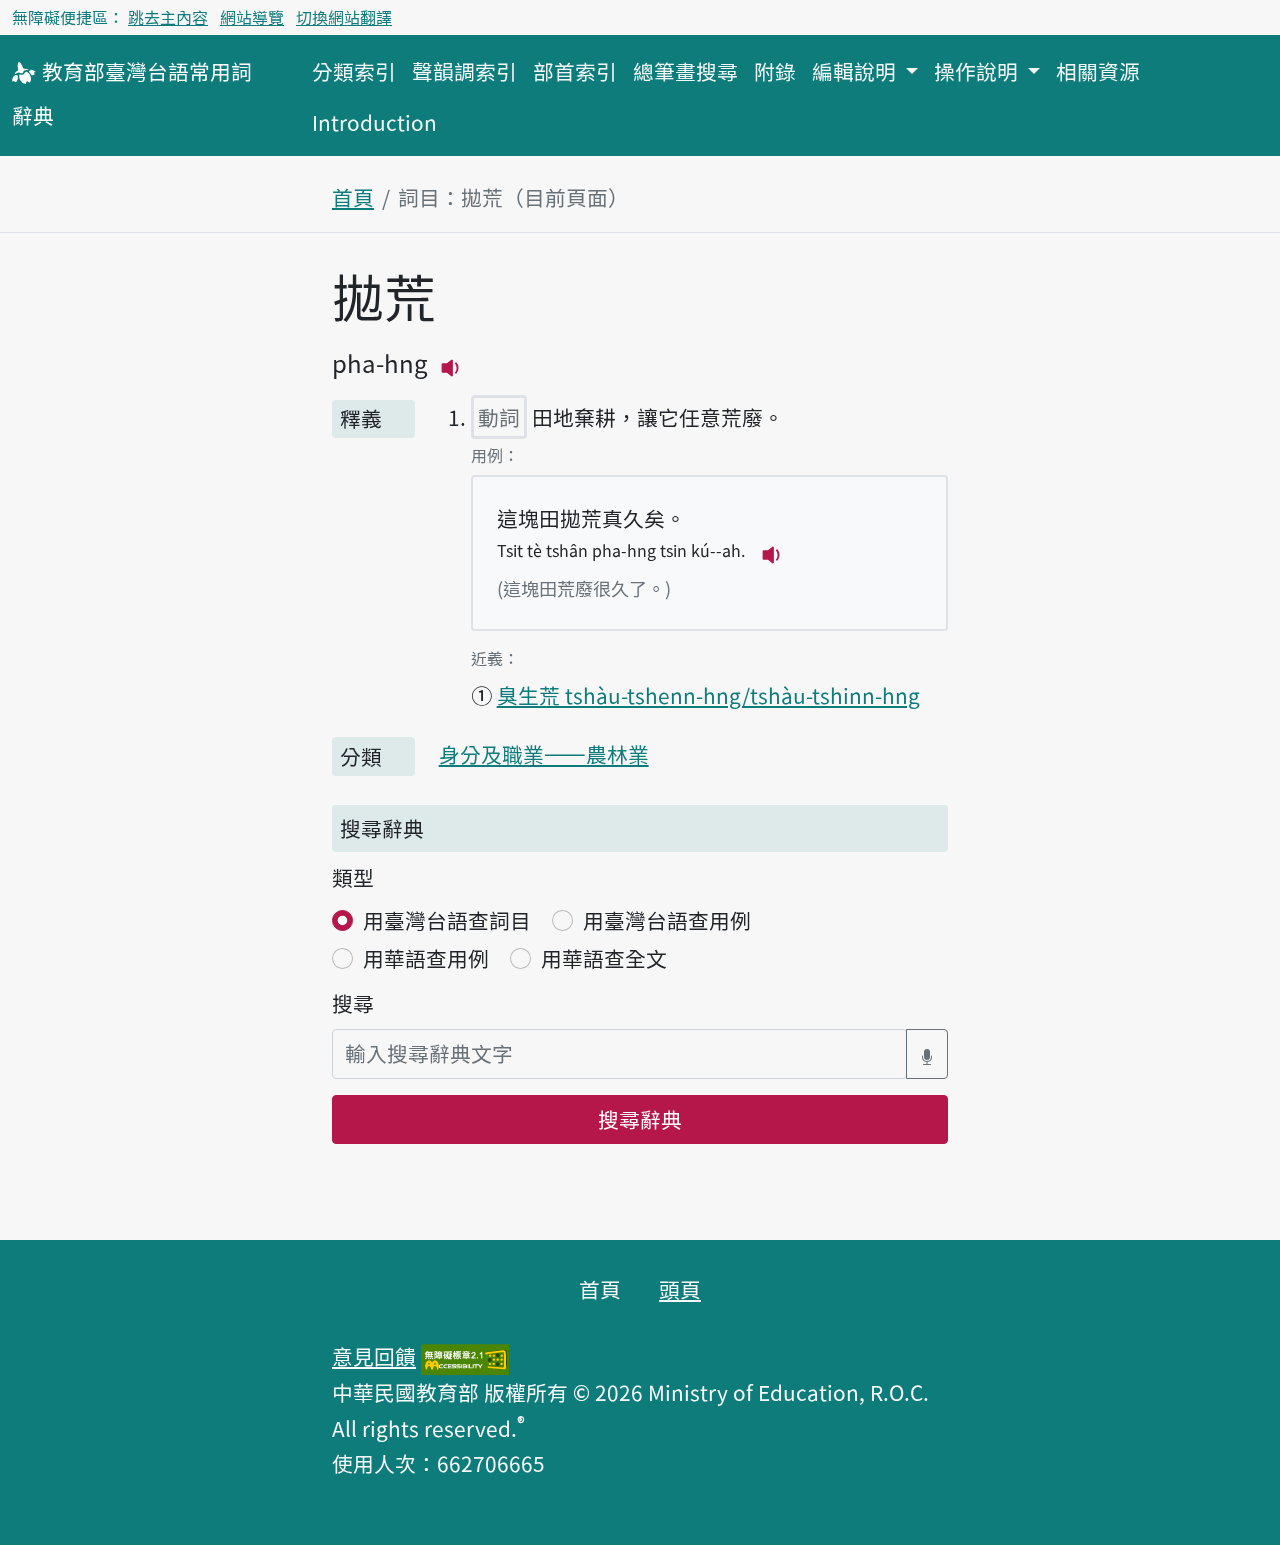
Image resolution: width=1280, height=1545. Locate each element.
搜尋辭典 (640, 1119)
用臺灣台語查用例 (667, 920)
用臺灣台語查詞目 (447, 920)
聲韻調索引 (464, 71)
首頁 (353, 197)
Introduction (374, 122)
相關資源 (1098, 71)
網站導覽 (252, 17)
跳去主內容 (168, 17)
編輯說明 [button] (856, 71)
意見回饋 (374, 1356)
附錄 (775, 71)
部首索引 (575, 71)
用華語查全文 (604, 958)
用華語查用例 (426, 958)
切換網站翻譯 (344, 17)
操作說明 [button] (978, 71)
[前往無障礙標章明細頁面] (465, 1356)
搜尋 (353, 1003)
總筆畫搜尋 (685, 71)
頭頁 (680, 1289)
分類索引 (354, 71)
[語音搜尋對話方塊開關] (927, 1053)
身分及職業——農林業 (544, 754)
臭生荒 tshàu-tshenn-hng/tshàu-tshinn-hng (708, 695)
